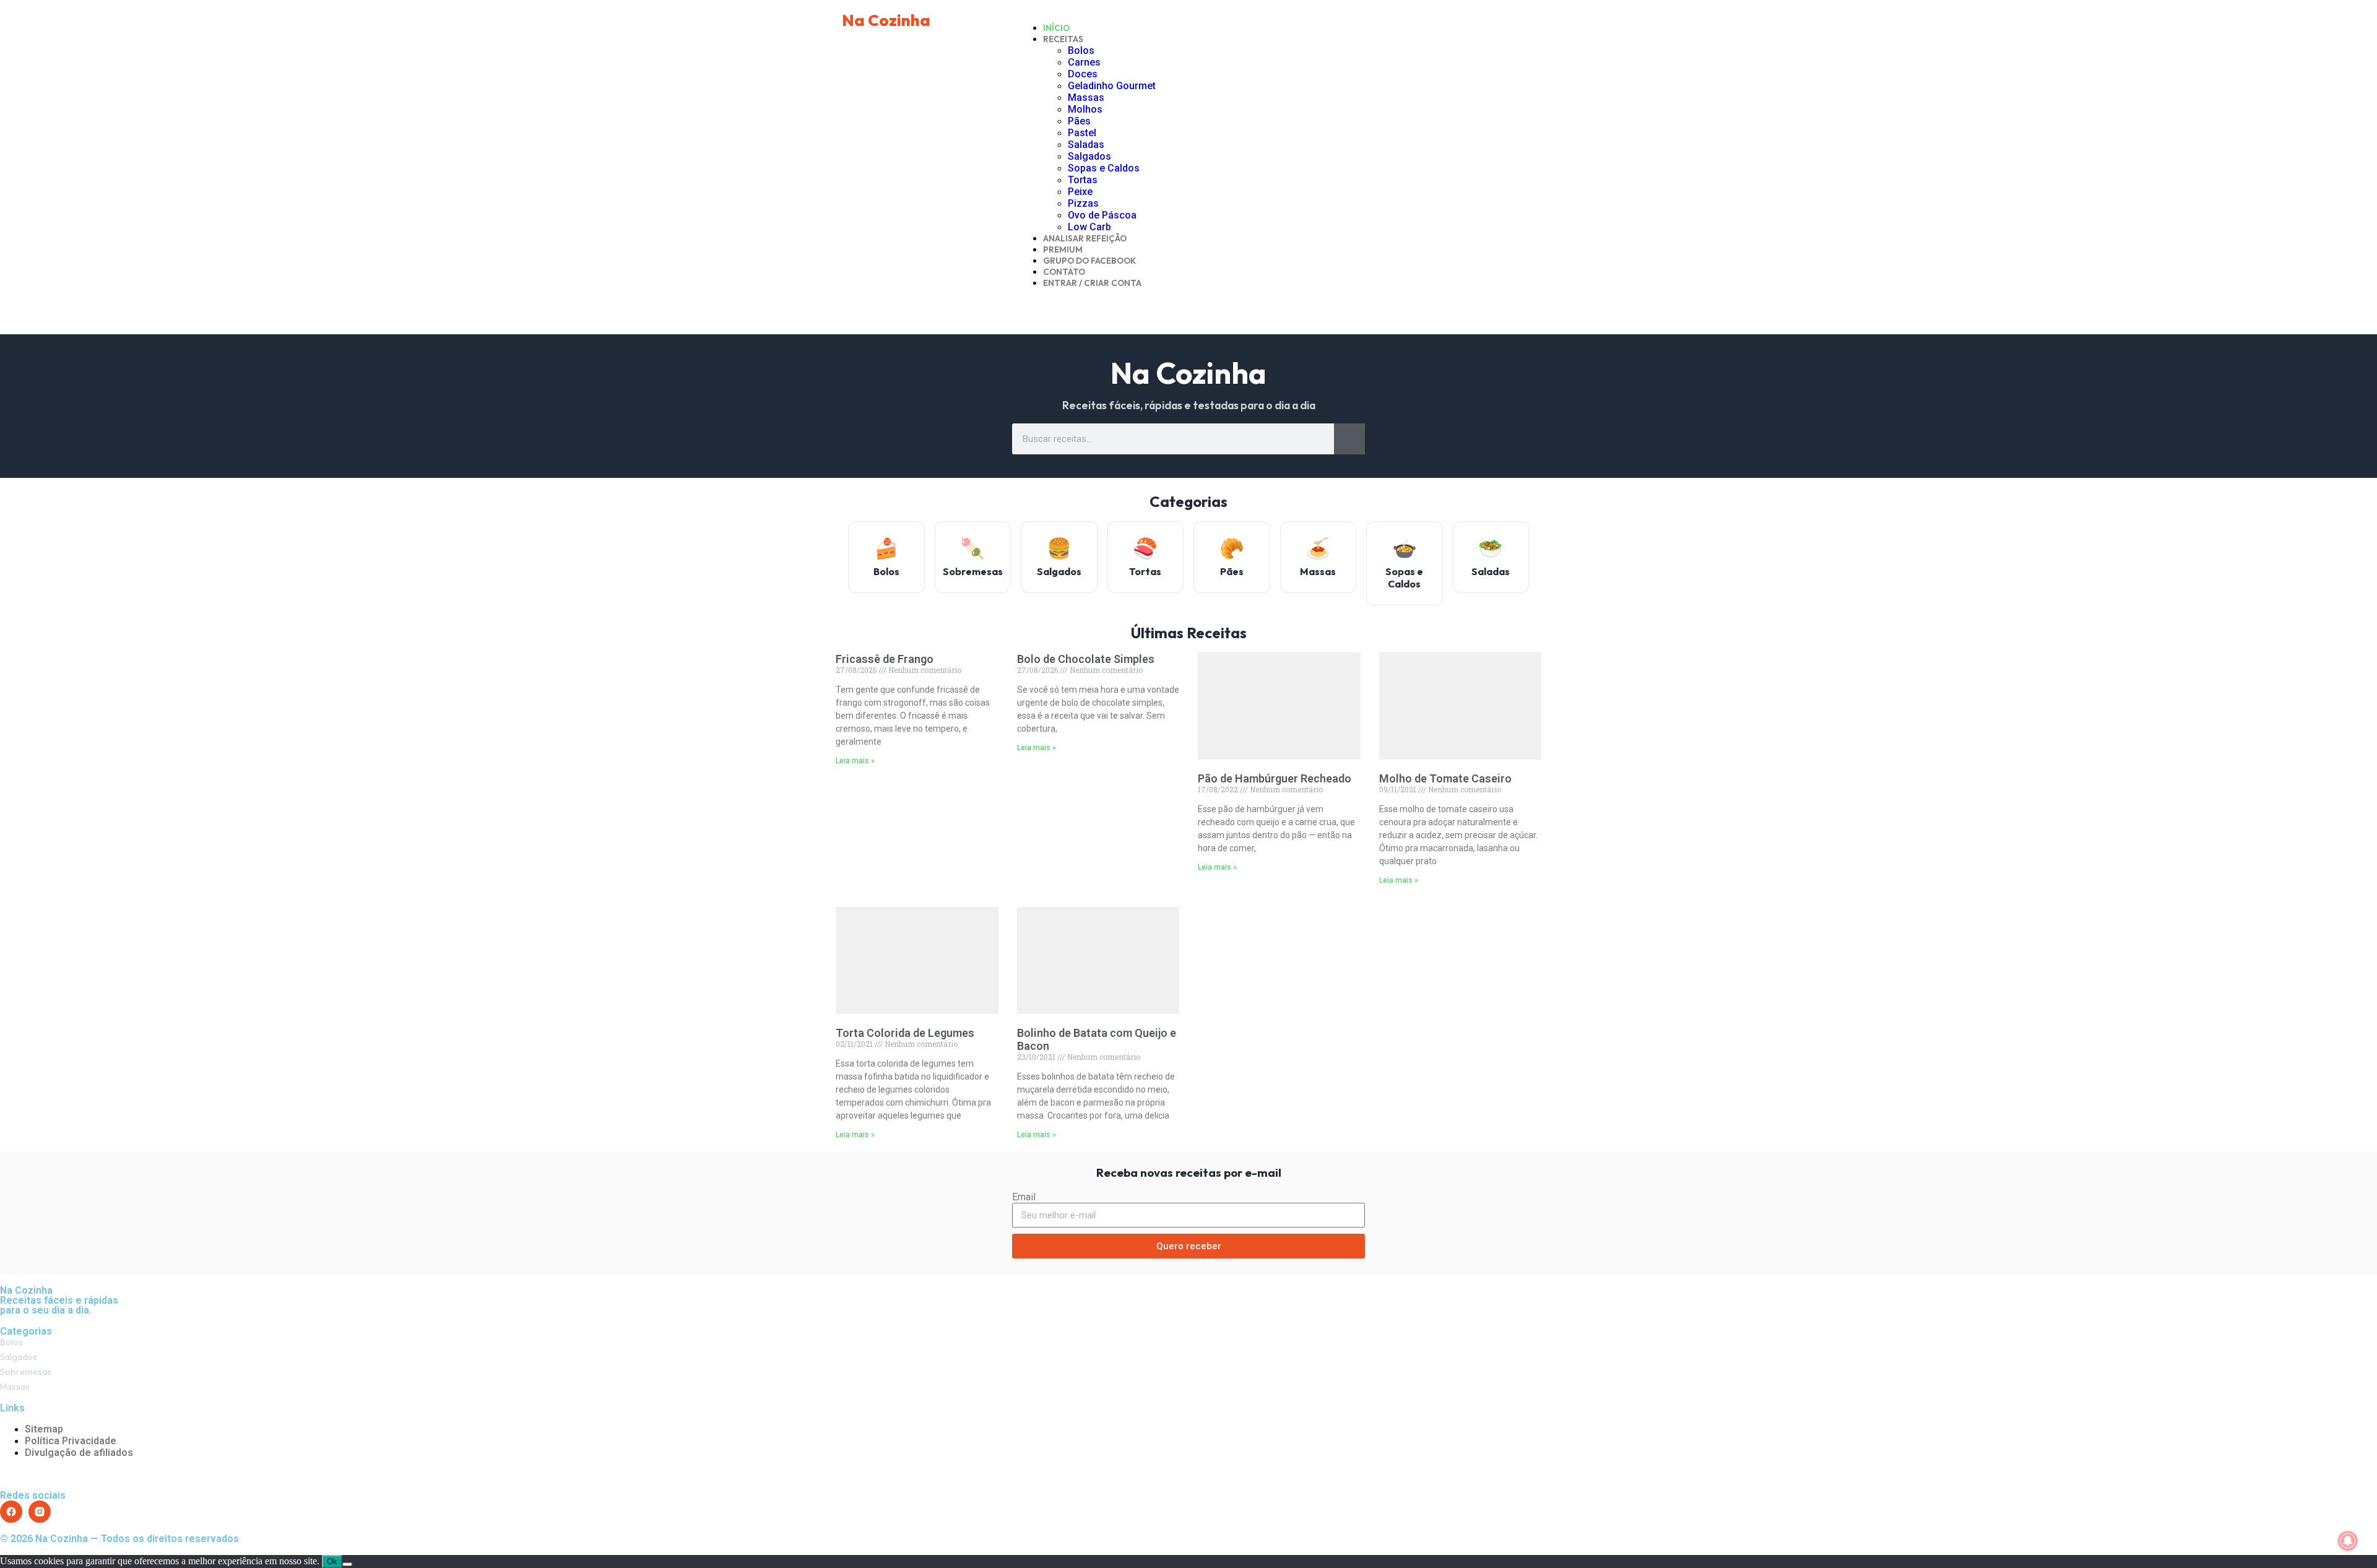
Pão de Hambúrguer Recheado (1275, 778)
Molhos (1085, 109)
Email (1024, 1197)
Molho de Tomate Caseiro (1445, 778)
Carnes (1084, 62)
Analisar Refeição (1085, 238)
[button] (1188, 304)
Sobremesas (26, 1372)
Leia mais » (855, 761)
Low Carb (1089, 227)
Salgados (1089, 156)
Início (1056, 28)
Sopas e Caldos (1104, 168)
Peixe (1080, 192)
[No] (347, 1564)
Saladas (1086, 145)
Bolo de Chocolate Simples (1086, 659)
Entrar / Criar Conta (1092, 283)
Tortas (1083, 180)
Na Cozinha (886, 20)
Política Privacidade (71, 1441)
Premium (1063, 249)
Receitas (1063, 39)
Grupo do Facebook (1089, 261)
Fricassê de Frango (885, 659)
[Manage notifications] (2348, 1541)
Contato (1064, 272)
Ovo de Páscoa (1102, 215)
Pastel (1082, 133)
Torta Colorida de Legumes (905, 1033)
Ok (332, 1562)
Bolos (1081, 50)
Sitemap (44, 1429)
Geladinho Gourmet (1112, 86)
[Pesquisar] (1349, 439)
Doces (1083, 74)
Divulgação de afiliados (79, 1453)
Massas (1086, 97)
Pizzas (1083, 203)
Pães (1079, 121)
